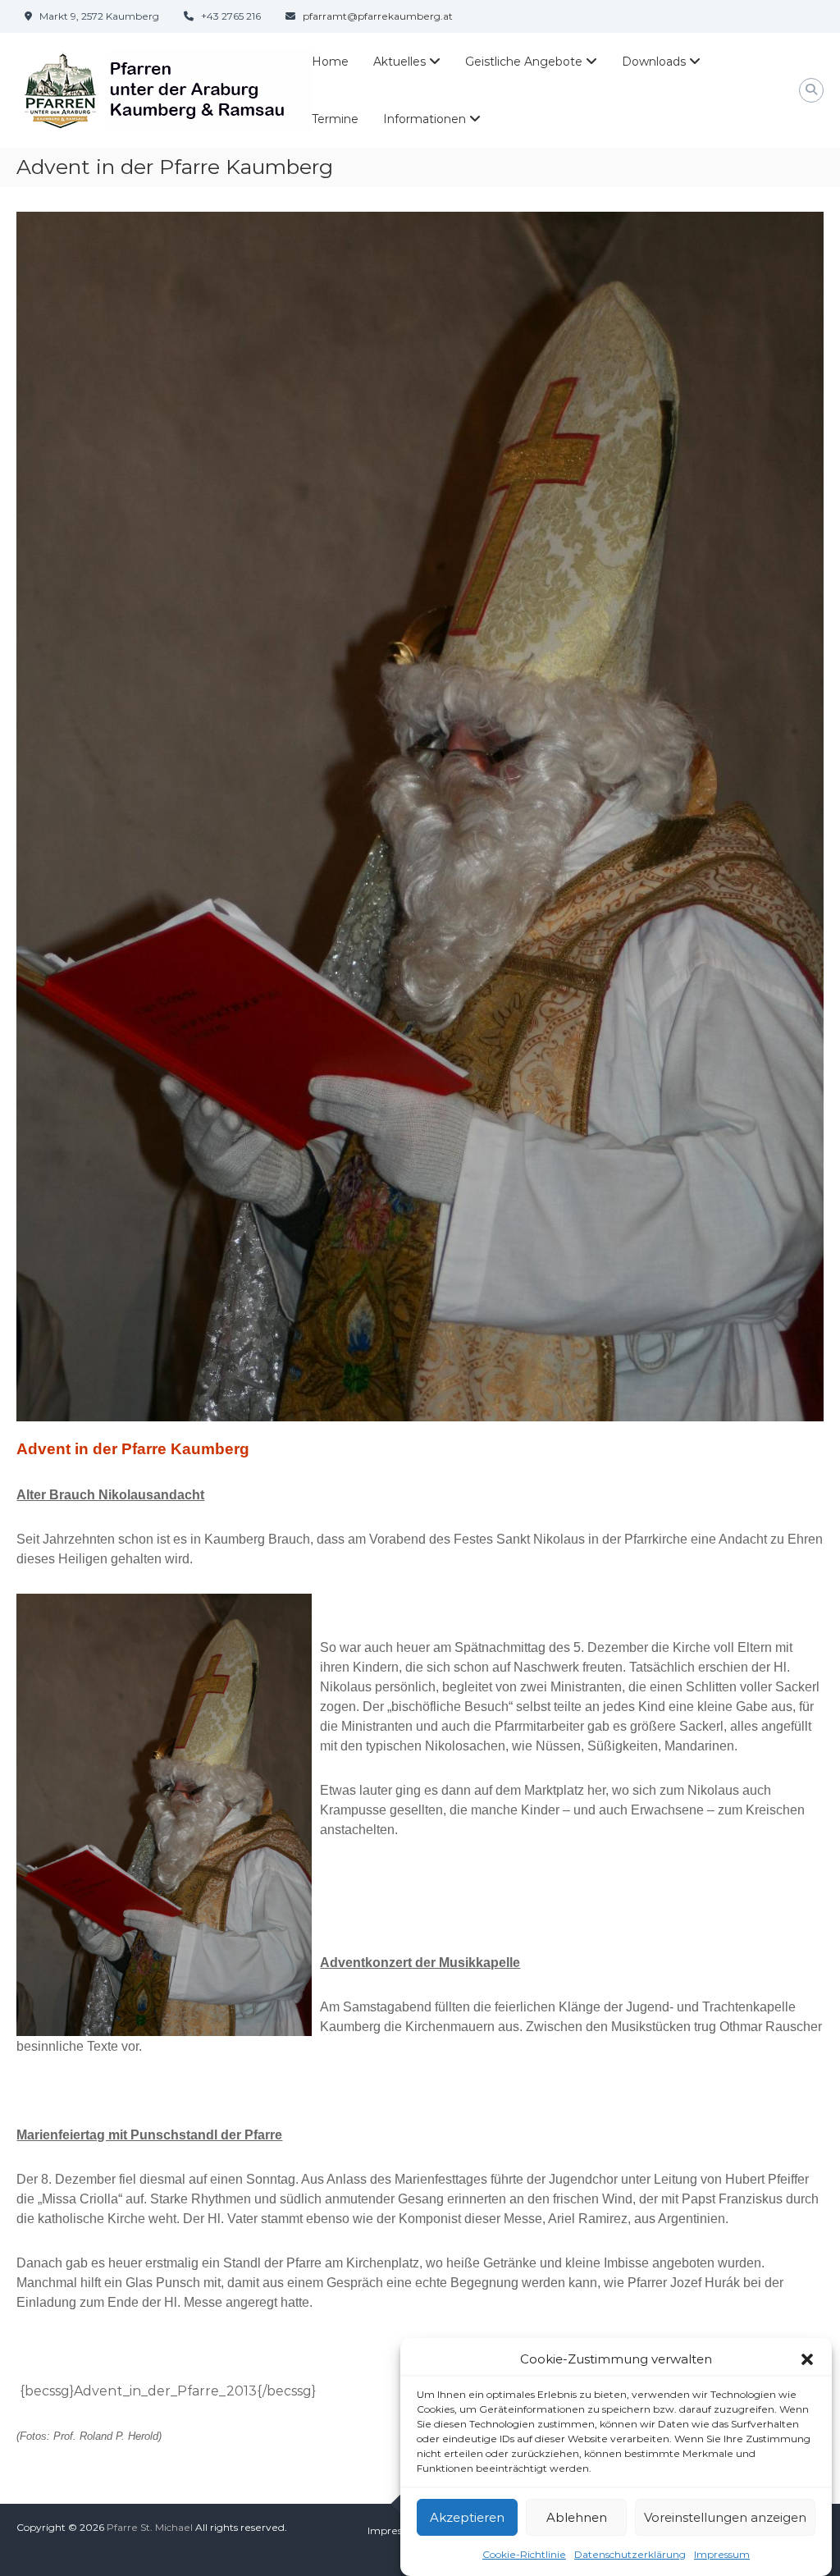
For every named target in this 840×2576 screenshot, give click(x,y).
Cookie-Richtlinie (524, 2554)
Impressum (722, 2554)
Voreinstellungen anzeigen (725, 2517)
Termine (335, 119)
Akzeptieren (467, 2517)
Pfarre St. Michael (150, 2527)
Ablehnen (577, 2517)
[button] (807, 2359)
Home (330, 62)
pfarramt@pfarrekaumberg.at (378, 16)
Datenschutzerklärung (630, 2554)
